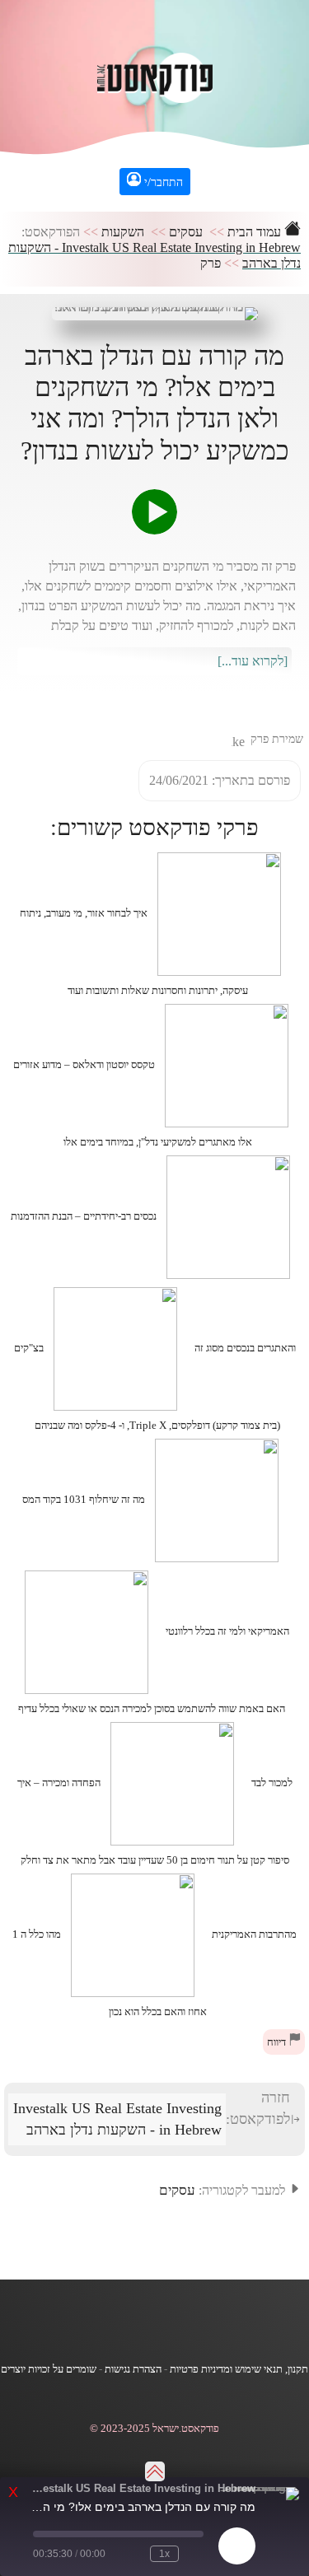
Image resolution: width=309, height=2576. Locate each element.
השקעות (123, 232)
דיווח (278, 2042)
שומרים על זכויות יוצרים (49, 2369)
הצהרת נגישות (133, 2369)
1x (164, 2554)
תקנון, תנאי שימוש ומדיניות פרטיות (239, 2369)
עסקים (186, 232)
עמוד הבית (256, 232)
